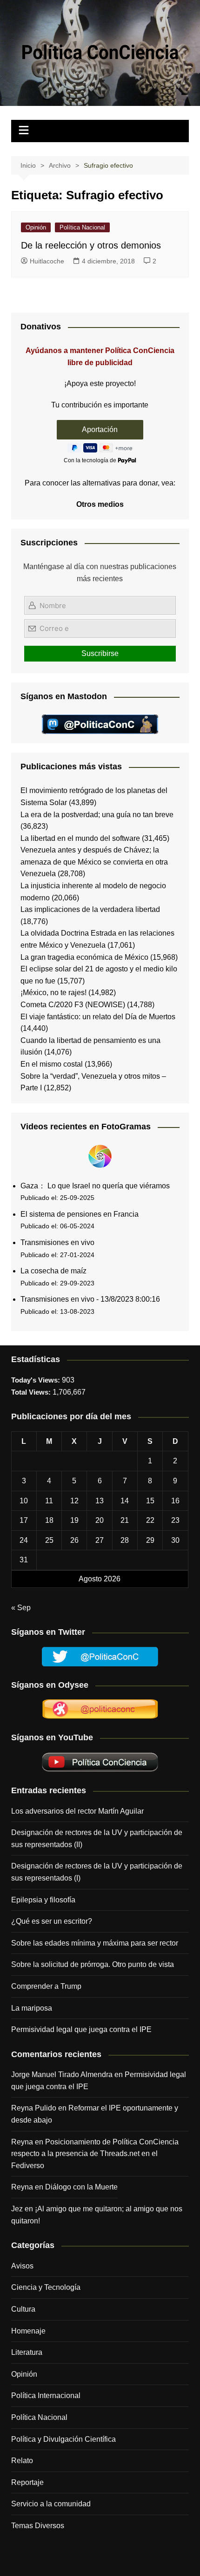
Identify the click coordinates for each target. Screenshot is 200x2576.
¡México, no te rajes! (53, 993)
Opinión (36, 227)
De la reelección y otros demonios (91, 245)
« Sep (21, 1608)
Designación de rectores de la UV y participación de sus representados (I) (97, 1872)
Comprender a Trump (46, 1986)
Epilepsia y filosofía (43, 1900)
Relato (22, 2461)
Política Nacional (82, 227)
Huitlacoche (47, 261)
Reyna (22, 2187)
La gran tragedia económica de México (84, 957)
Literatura (27, 2352)
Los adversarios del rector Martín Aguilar (77, 1811)
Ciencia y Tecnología (46, 2287)
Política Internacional (46, 2396)
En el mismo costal (52, 1064)
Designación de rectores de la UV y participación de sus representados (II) (97, 1839)
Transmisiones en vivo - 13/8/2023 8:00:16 (90, 1299)
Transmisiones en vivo (57, 1242)
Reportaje (27, 2482)
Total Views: (32, 1392)
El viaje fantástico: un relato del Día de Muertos (98, 1017)
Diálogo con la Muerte (81, 2187)
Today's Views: (37, 1380)
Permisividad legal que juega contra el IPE (81, 2029)
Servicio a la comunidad (51, 2504)
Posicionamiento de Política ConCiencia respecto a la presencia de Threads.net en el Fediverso (95, 2154)
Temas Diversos (38, 2526)
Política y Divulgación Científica (63, 2439)
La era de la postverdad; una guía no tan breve (97, 815)
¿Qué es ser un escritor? (52, 1921)
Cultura (23, 2309)
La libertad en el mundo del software (80, 838)
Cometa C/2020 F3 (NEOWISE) (73, 1005)
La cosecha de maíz (53, 1271)
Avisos (22, 2266)
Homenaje (28, 2331)
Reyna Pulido (34, 2108)
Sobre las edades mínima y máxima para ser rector (95, 1943)
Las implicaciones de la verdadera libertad (90, 909)
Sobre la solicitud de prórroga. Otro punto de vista (93, 1964)
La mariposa (32, 2008)
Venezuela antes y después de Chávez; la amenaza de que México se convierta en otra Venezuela (94, 862)
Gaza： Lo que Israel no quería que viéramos (95, 1186)
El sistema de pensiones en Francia (80, 1214)
